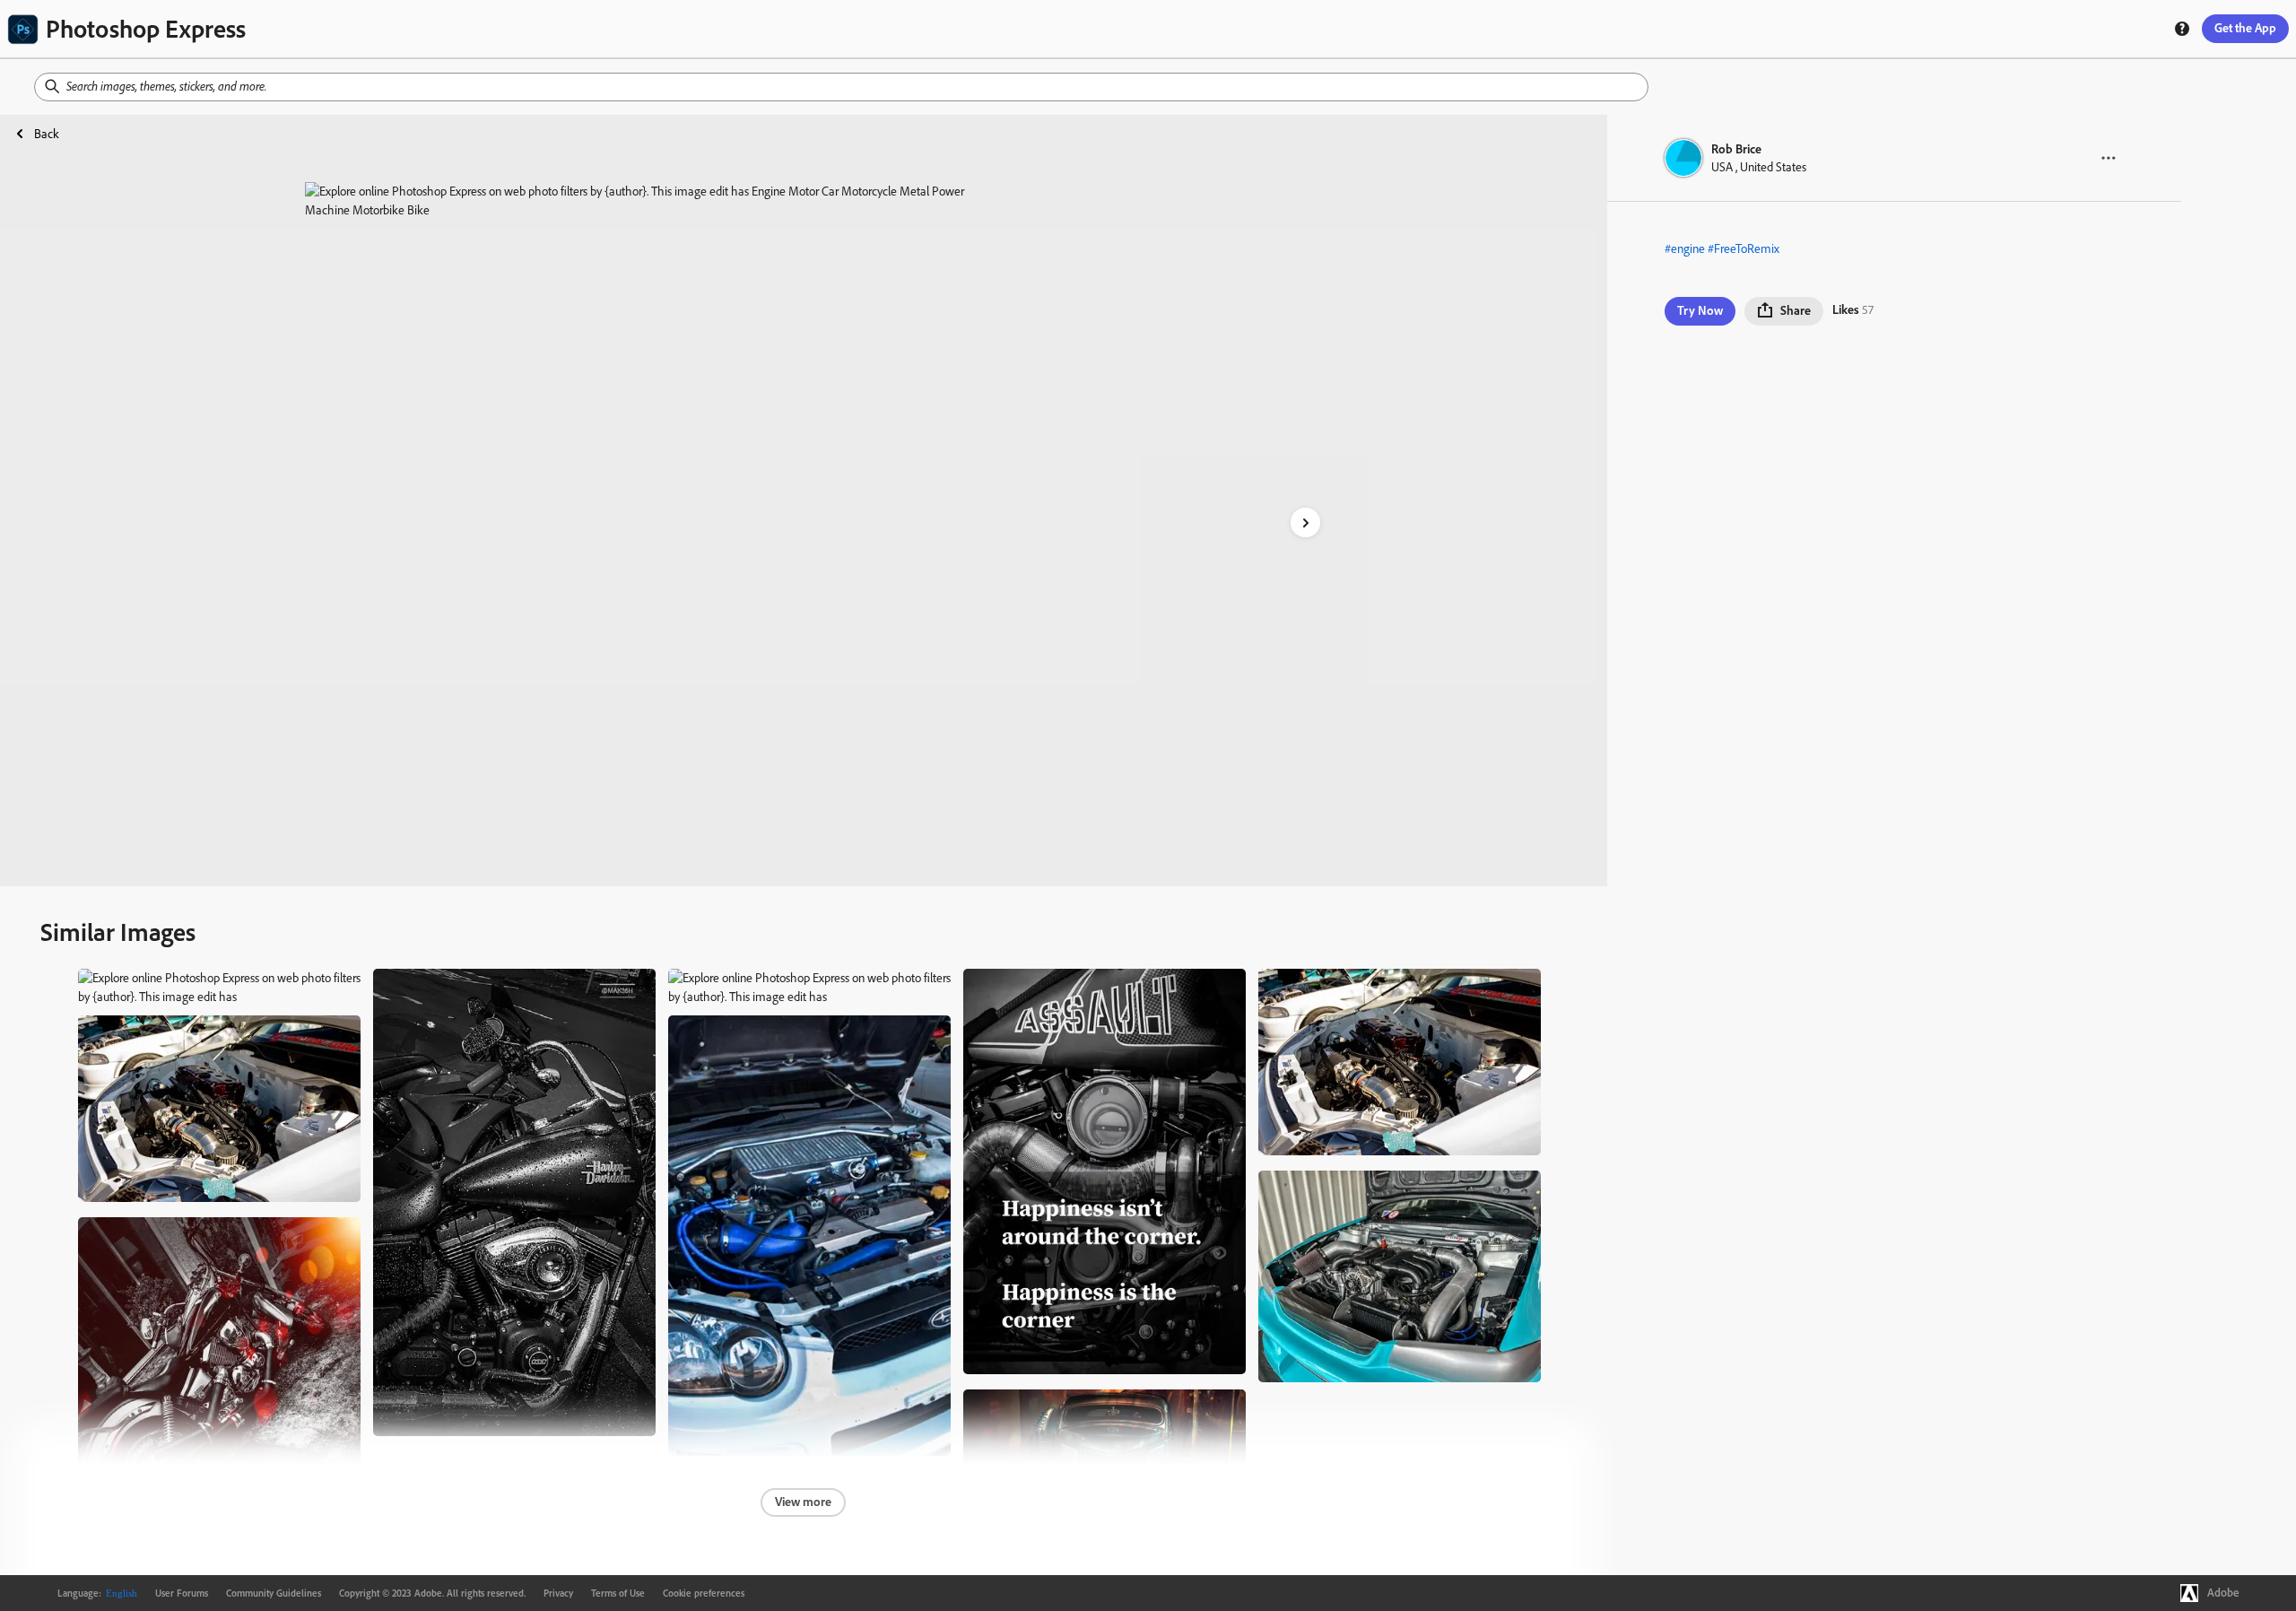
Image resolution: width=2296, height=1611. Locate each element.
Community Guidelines (274, 1593)
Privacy (558, 1593)
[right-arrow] (1305, 522)
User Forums (182, 1593)
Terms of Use (618, 1593)
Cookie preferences (704, 1593)
